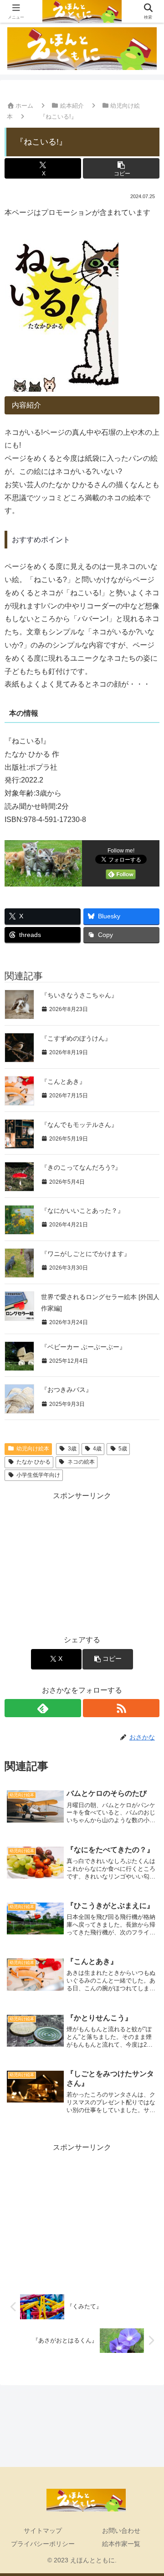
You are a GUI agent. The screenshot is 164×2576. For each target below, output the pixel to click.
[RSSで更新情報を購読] (121, 1708)
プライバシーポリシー (43, 2544)
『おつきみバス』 (67, 1390)
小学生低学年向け (38, 1475)
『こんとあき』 (63, 1081)
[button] (121, 168)
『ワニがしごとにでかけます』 (86, 1254)
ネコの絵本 (81, 1462)
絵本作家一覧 (121, 2544)
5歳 (123, 1449)
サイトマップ (43, 2531)
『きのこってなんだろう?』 (81, 1167)
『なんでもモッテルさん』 (79, 1125)
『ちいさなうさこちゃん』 (79, 995)
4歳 (97, 1449)
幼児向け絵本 (33, 1449)
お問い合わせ (121, 2531)
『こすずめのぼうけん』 (76, 1038)
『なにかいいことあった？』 (82, 1211)
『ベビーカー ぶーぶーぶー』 (83, 1347)
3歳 (72, 1449)
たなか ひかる (33, 1462)
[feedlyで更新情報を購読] (43, 1708)
